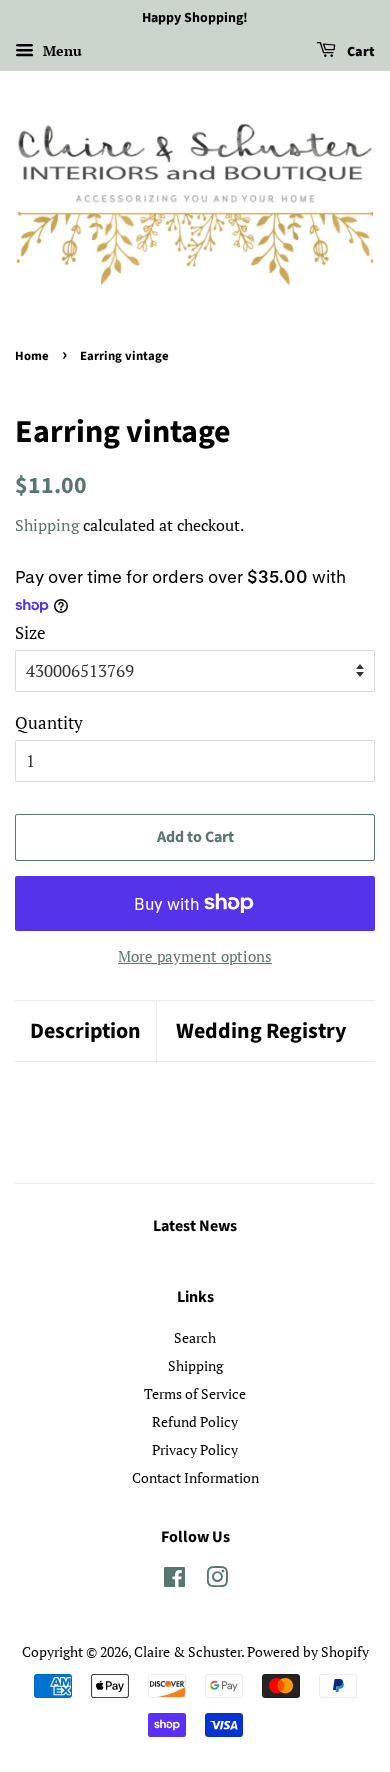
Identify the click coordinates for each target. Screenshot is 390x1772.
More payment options (195, 956)
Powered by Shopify (308, 1651)
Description (85, 1031)
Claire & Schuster (187, 1651)
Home (32, 356)
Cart (359, 52)
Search (195, 1337)
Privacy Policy (195, 1449)
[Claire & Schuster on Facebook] (174, 1580)
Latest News (195, 1226)
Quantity (49, 722)
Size (30, 632)
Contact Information (195, 1477)
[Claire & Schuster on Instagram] (217, 1580)
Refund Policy (195, 1421)
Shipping (47, 525)
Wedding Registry (261, 1031)
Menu (60, 50)
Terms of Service (195, 1393)
